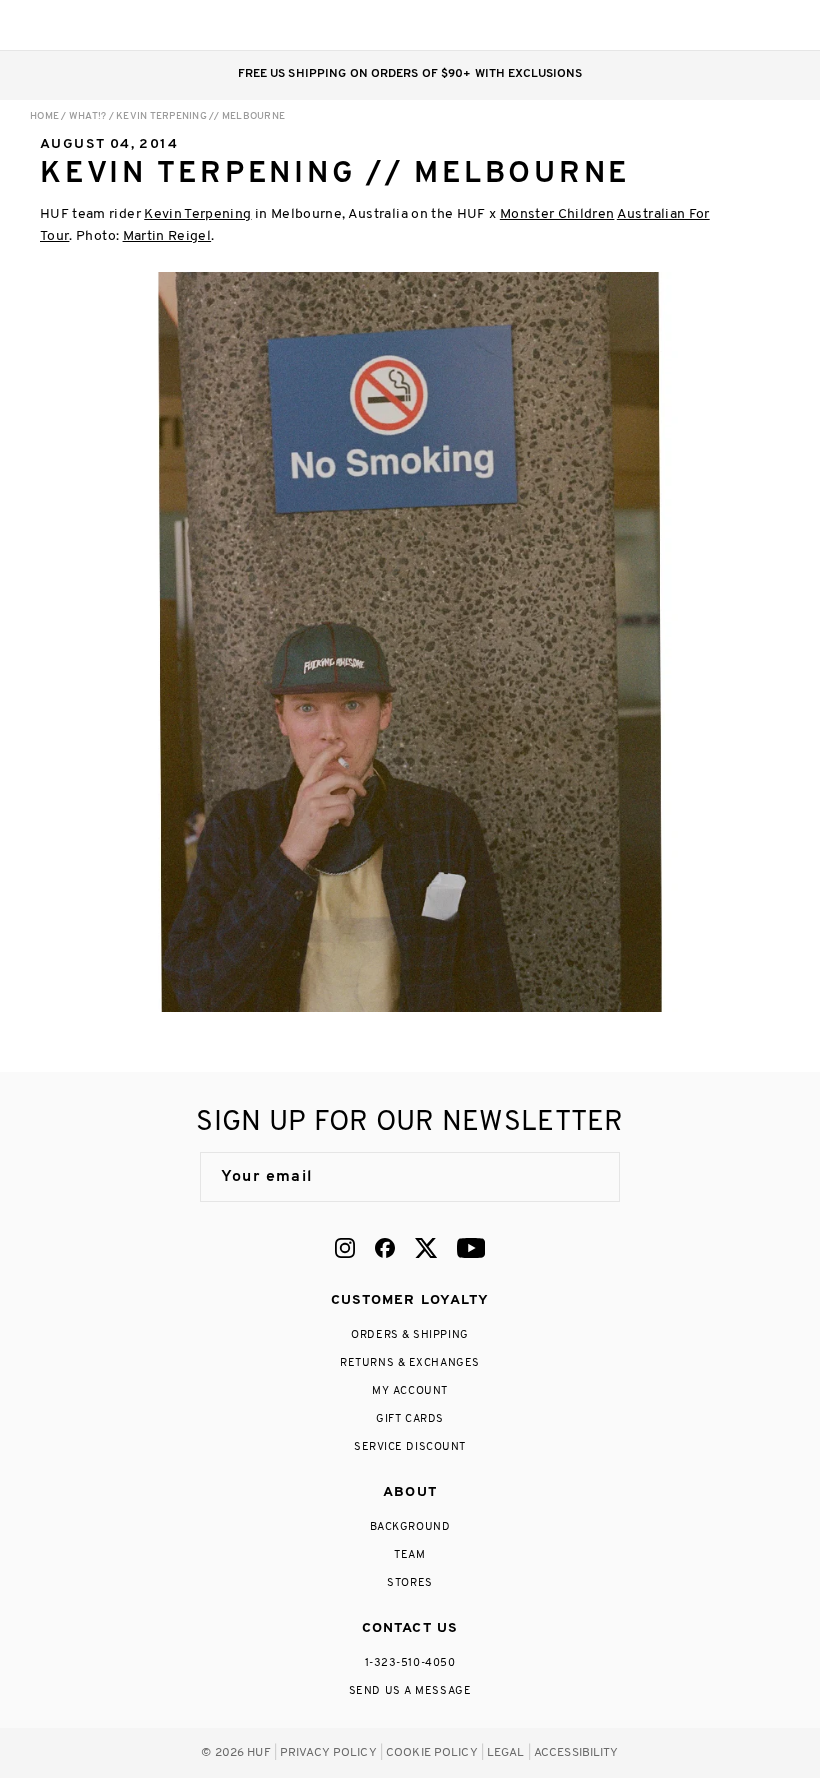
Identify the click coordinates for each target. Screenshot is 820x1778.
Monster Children (557, 214)
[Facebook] (385, 1248)
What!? (88, 116)
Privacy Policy (328, 1753)
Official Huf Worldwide (75, 24)
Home (44, 116)
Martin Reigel (167, 236)
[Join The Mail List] (584, 1177)
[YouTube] (471, 1248)
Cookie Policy (432, 1753)
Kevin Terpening (197, 214)
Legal (506, 1753)
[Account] (698, 25)
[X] (426, 1248)
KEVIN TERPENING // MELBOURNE (200, 116)
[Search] (658, 25)
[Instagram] (345, 1248)
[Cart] (738, 25)
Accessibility (576, 1753)
